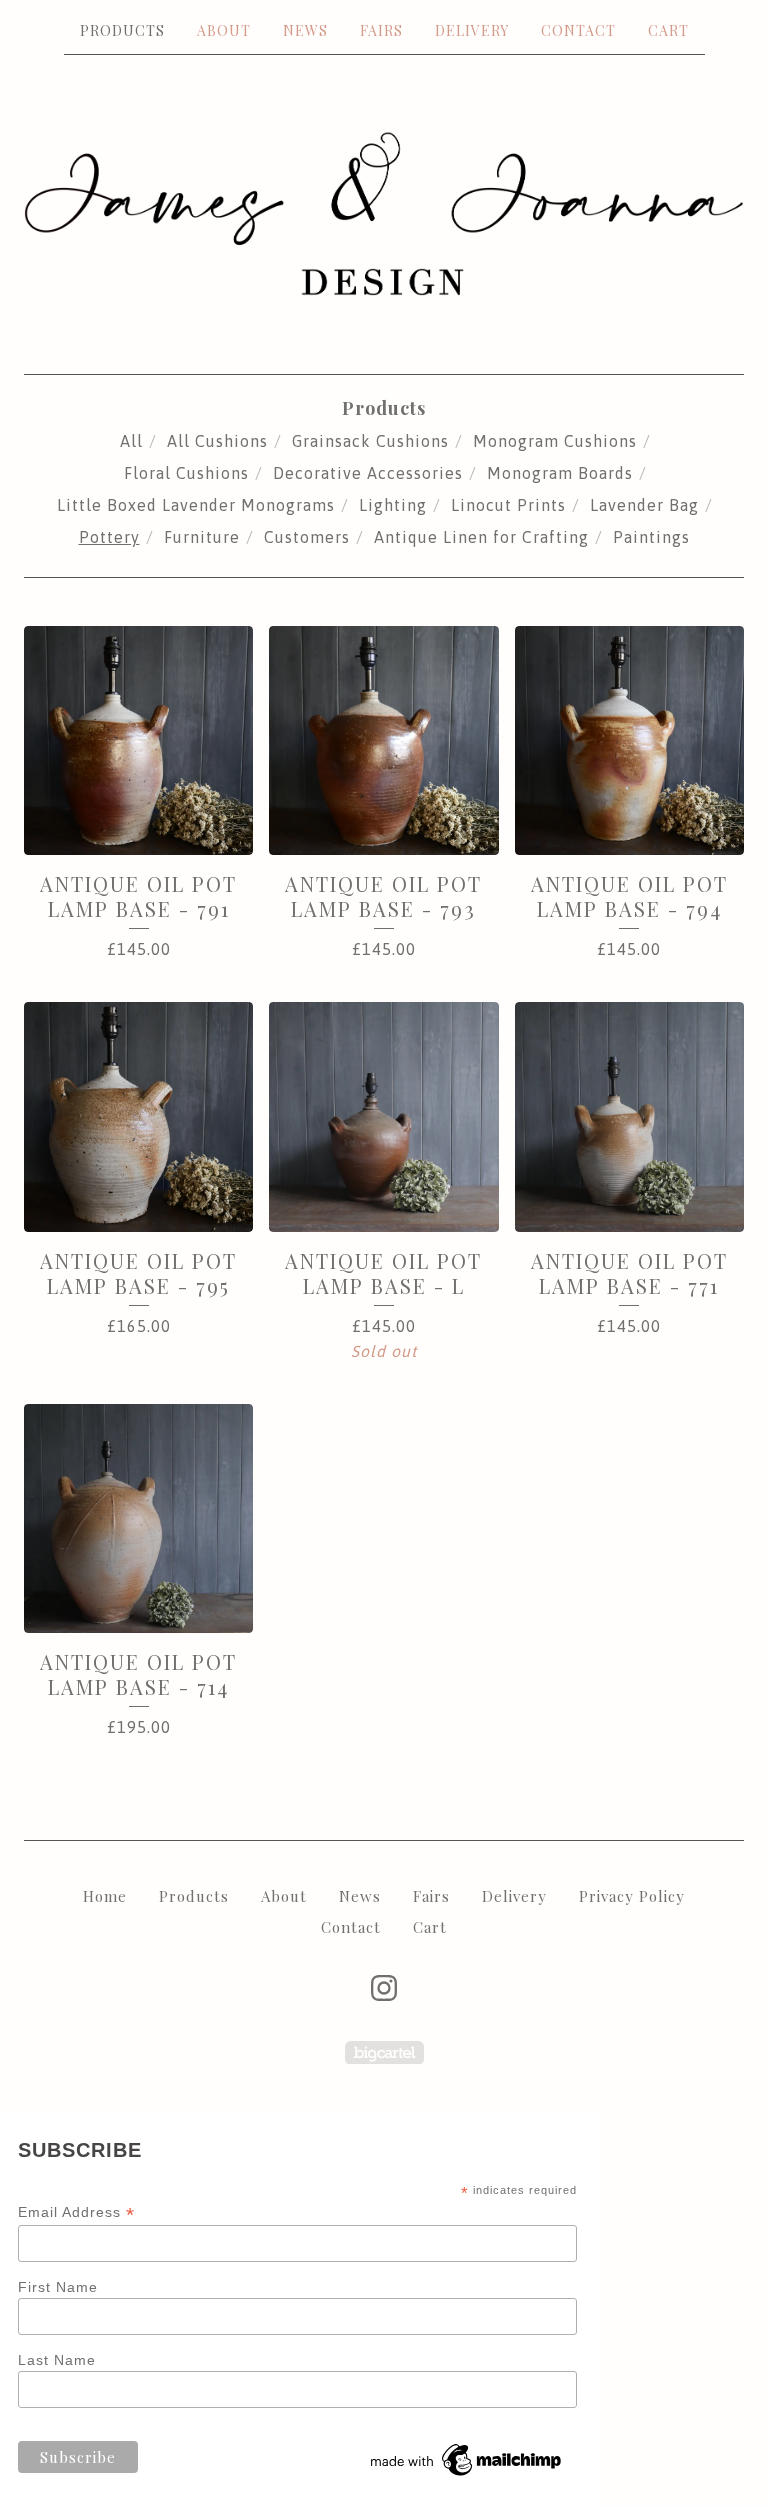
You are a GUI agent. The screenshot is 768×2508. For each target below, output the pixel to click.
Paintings (651, 537)
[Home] (384, 213)
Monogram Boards (560, 473)
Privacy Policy (632, 1896)
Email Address (76, 2212)
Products (122, 30)
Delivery (472, 30)
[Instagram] (384, 1988)
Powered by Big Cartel (384, 2052)
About (224, 30)
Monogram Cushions (555, 441)
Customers (307, 537)
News (305, 30)
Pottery (109, 537)
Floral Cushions (186, 473)
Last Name (57, 2360)
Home (105, 1896)
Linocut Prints (508, 505)
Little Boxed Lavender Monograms (196, 505)
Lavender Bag (644, 505)
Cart (668, 30)
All (131, 441)
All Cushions (217, 441)
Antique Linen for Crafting (481, 537)
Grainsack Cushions (370, 441)
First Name (58, 2287)
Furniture (202, 537)
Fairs (381, 30)
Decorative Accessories (368, 473)
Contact (578, 30)
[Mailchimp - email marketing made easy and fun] (467, 2476)
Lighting (393, 505)
